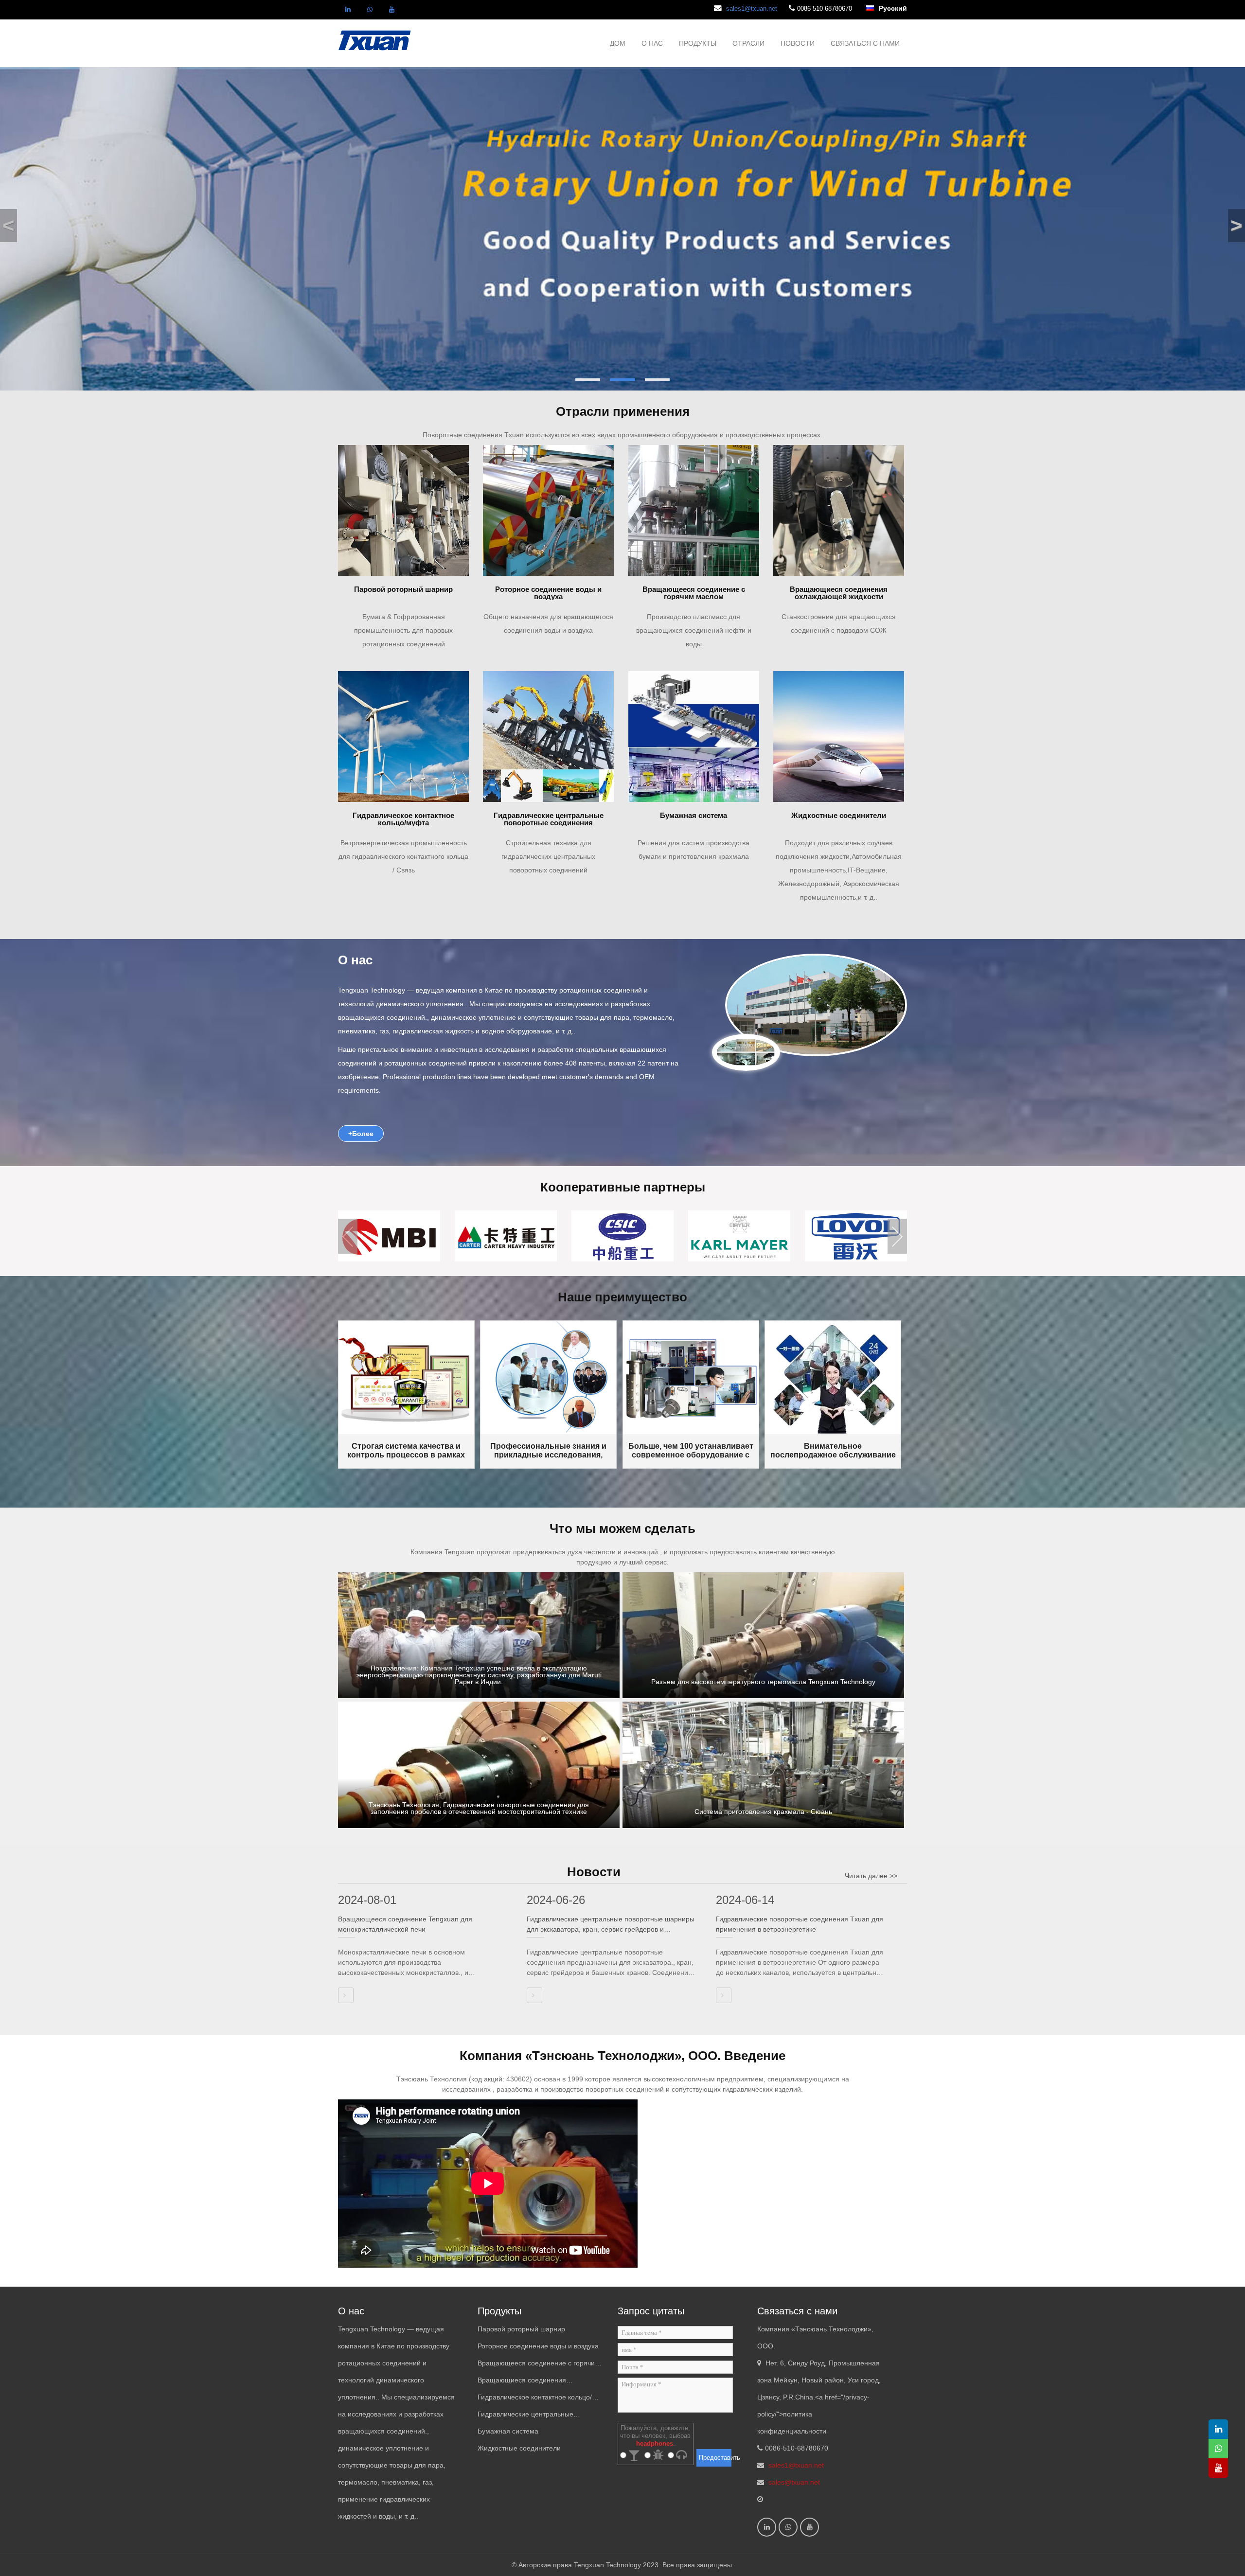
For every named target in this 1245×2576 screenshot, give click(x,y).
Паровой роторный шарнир (521, 2329)
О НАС (652, 43)
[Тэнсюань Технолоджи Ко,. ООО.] (375, 39)
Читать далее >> (871, 1876)
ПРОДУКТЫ (698, 43)
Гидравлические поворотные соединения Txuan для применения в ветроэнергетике (800, 1924)
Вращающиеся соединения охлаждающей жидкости (522, 2382)
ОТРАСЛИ (748, 43)
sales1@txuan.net (752, 9)
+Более (361, 1134)
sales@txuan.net (794, 2482)
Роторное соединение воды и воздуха (538, 2346)
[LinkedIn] (348, 10)
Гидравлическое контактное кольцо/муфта (535, 2399)
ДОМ (618, 43)
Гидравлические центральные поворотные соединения (525, 2416)
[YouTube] (391, 10)
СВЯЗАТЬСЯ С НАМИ (865, 43)
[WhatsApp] (370, 10)
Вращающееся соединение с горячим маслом (539, 2365)
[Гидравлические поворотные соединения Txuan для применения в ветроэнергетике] (724, 1995)
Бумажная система (508, 2431)
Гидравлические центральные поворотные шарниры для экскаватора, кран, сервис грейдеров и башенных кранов (611, 1925)
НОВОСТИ (798, 43)
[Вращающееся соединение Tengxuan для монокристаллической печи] (346, 1995)
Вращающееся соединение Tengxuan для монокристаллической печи (405, 1924)
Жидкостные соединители (519, 2448)
